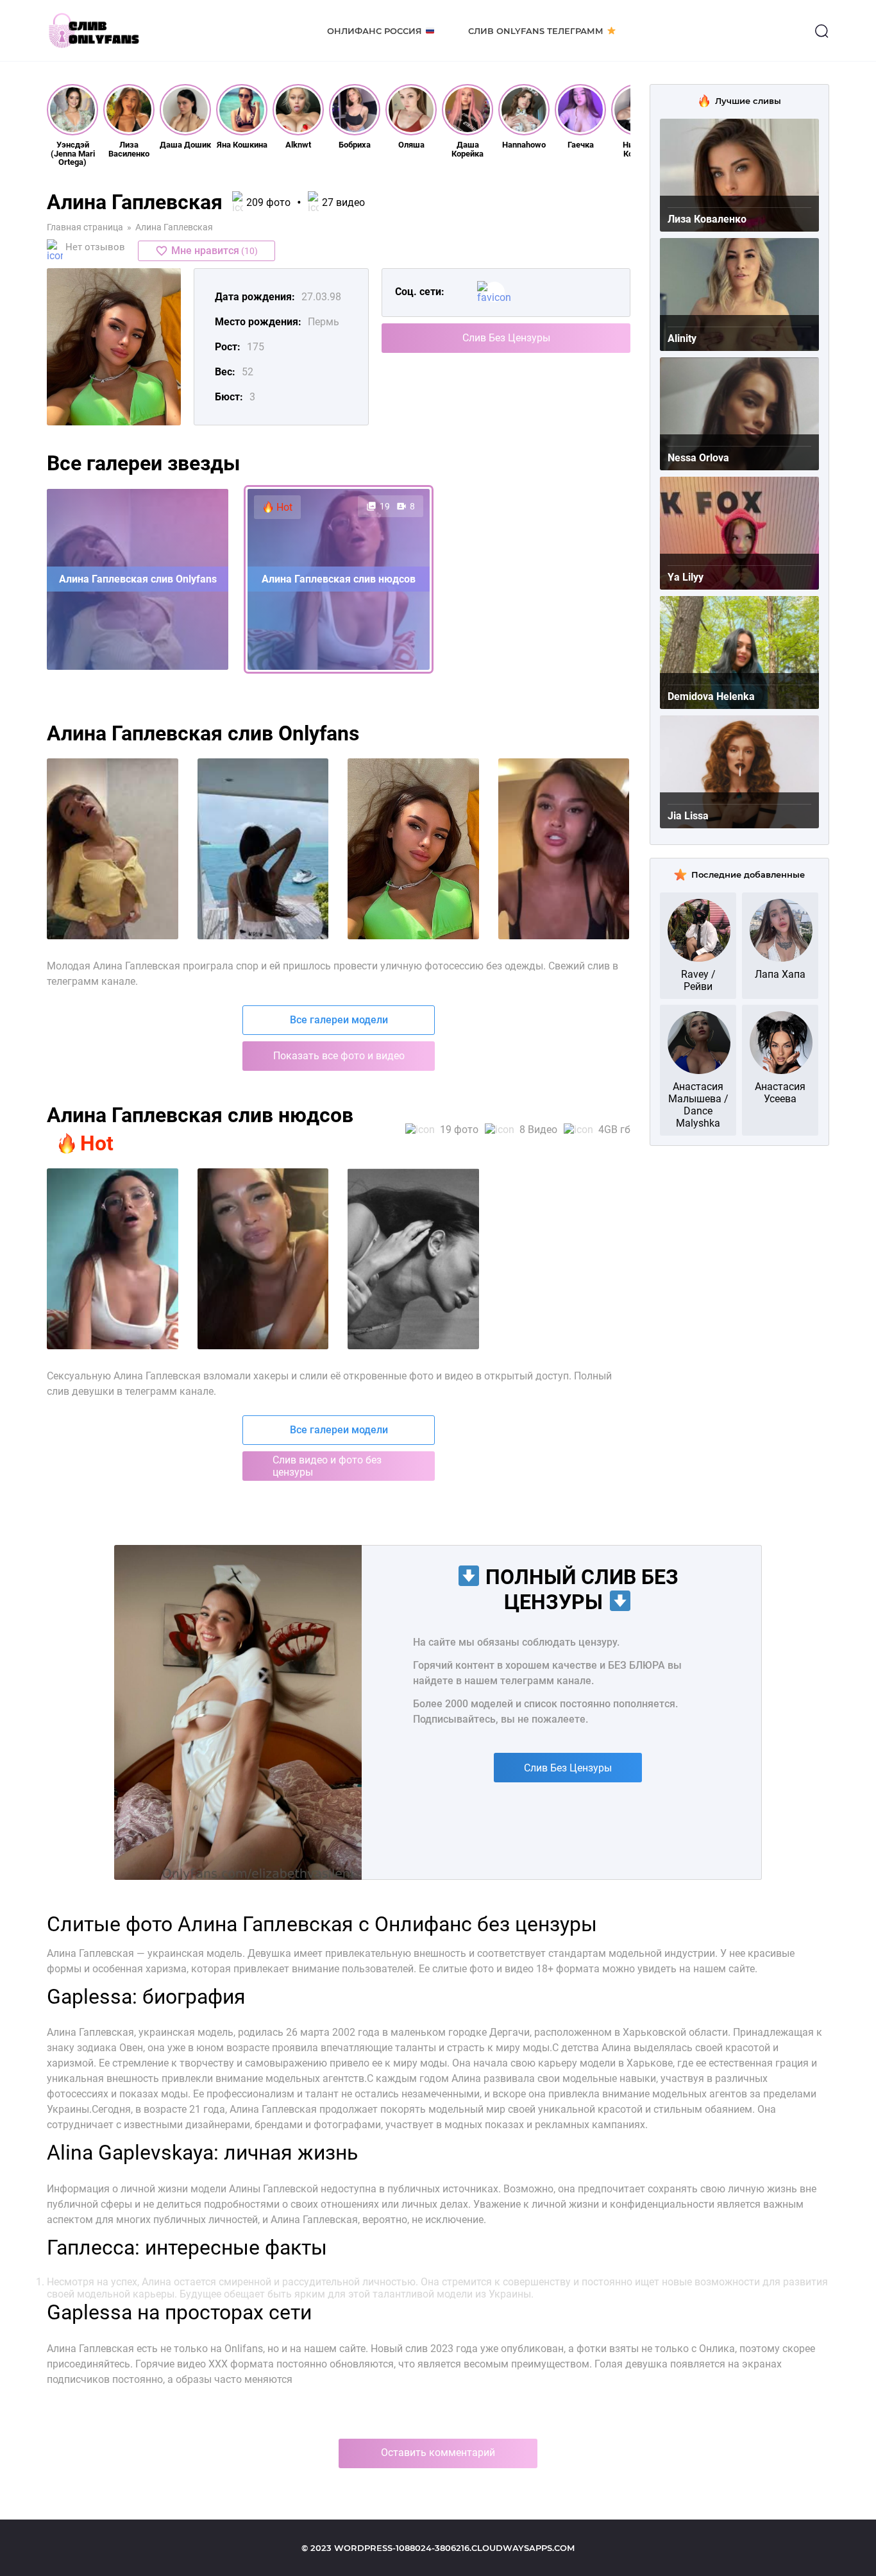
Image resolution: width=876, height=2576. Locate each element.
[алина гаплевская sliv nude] (564, 849)
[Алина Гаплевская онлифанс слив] (263, 1259)
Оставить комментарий (438, 2452)
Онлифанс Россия (375, 31)
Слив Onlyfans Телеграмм (536, 31)
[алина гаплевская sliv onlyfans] (263, 849)
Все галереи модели (339, 1020)
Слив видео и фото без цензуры (327, 1466)
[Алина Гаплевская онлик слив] (413, 1259)
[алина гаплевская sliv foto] (113, 849)
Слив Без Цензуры (506, 338)
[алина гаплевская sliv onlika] (413, 849)
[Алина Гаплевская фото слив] (113, 1259)
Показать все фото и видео (339, 1056)
